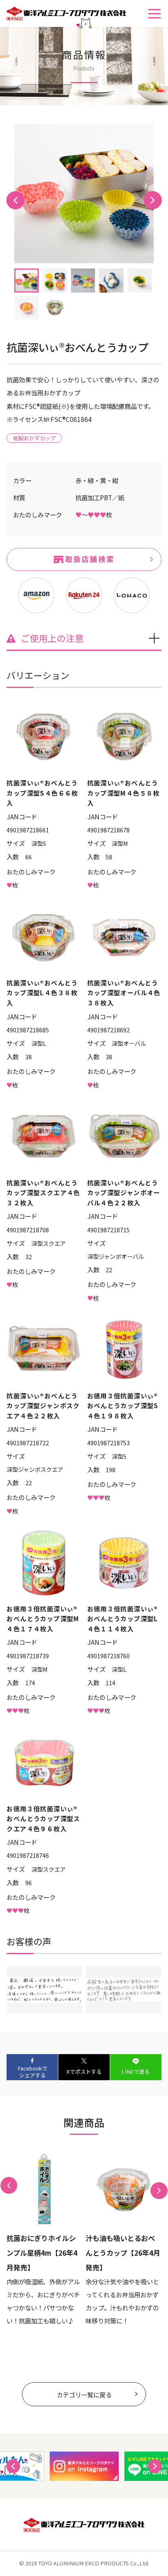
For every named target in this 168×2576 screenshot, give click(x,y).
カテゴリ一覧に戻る (84, 2394)
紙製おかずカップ (34, 438)
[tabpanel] (84, 193)
